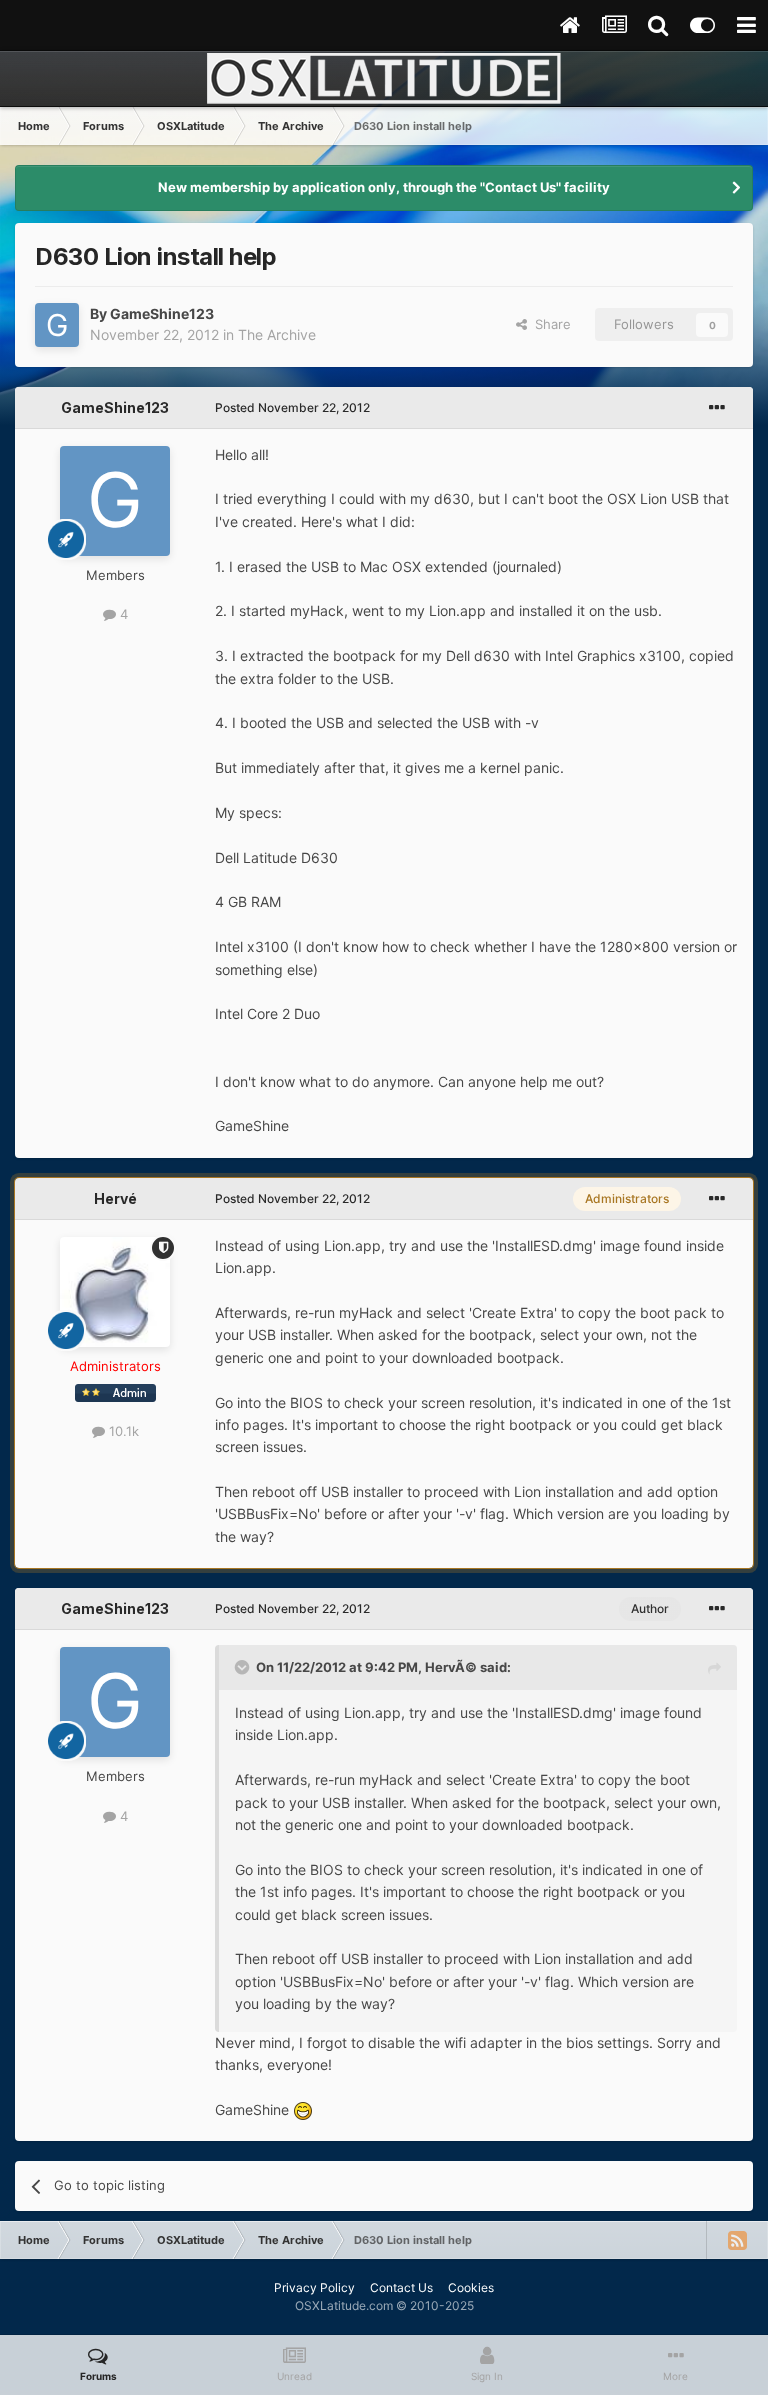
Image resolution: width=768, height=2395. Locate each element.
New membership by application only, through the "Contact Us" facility (384, 187)
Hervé (115, 1198)
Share (549, 324)
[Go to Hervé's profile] (115, 1292)
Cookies (471, 2287)
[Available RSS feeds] (737, 2240)
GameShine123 (162, 313)
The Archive (277, 334)
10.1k (122, 1431)
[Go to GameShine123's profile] (57, 325)
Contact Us (401, 2287)
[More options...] (717, 408)
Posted (292, 407)
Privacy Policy (314, 2287)
